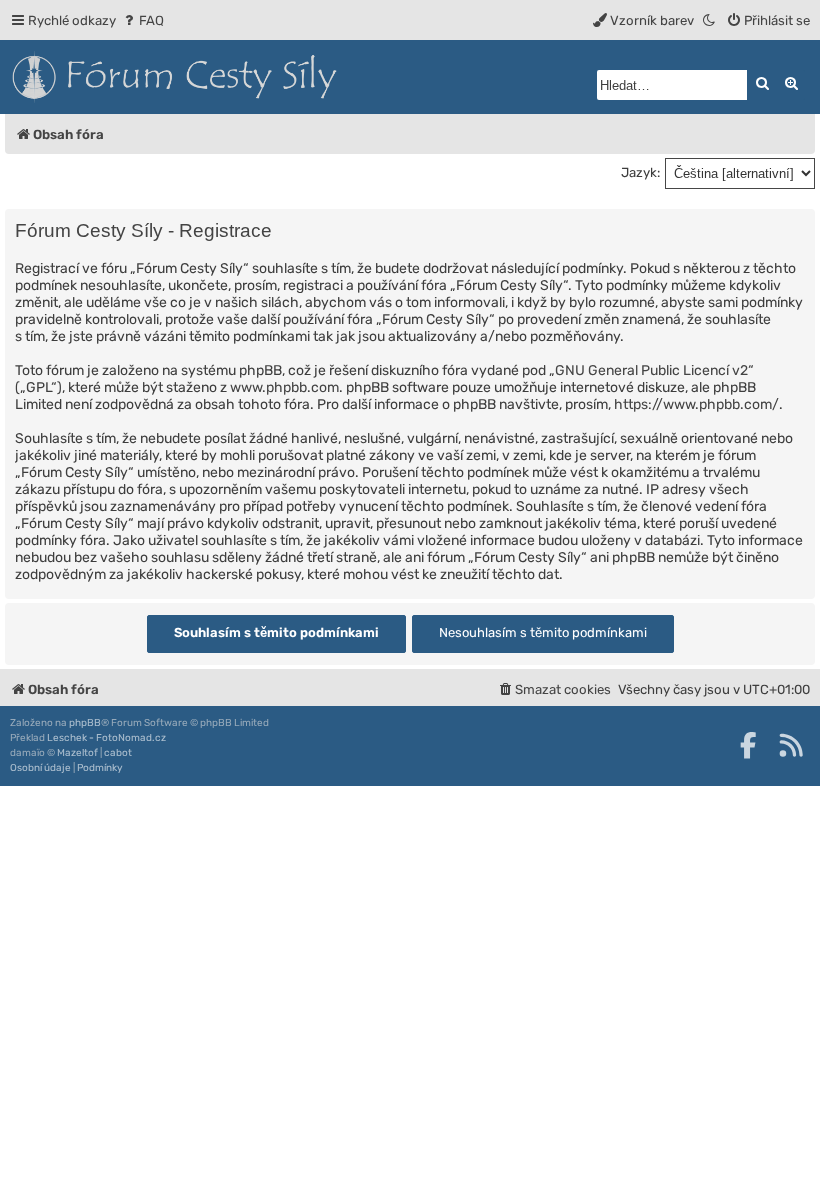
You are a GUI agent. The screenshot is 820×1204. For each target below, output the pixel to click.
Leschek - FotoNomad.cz (106, 738)
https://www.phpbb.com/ (696, 404)
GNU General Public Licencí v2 (651, 370)
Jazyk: (640, 172)
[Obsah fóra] (265, 77)
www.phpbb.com (284, 387)
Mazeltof (77, 753)
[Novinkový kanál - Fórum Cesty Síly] (791, 745)
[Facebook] (748, 745)
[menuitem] (142, 20)
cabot (118, 753)
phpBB (85, 723)
